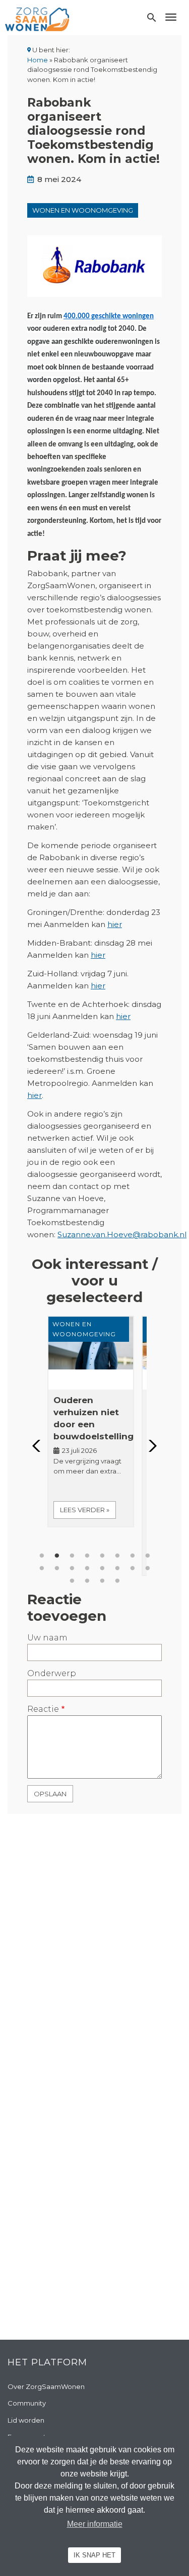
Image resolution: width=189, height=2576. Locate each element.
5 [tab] (102, 1556)
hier (115, 924)
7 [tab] (133, 1556)
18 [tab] (87, 1581)
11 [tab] (72, 1569)
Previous (39, 1446)
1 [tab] (42, 1556)
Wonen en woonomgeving (83, 210)
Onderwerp (52, 1673)
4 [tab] (87, 1556)
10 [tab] (57, 1569)
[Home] (37, 19)
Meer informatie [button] (95, 2524)
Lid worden (26, 2420)
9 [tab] (42, 1569)
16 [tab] (148, 1569)
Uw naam (47, 1638)
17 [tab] (72, 1581)
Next (150, 1446)
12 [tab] (87, 1569)
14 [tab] (117, 1569)
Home (38, 60)
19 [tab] (102, 1581)
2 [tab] (57, 1556)
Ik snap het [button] (94, 2555)
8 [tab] (148, 1556)
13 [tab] (102, 1569)
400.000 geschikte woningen (109, 316)
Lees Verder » (85, 1510)
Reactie (43, 1709)
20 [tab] (117, 1581)
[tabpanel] (94, 1421)
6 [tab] (117, 1556)
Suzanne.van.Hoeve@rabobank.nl (122, 1234)
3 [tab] (72, 1556)
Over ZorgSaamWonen (46, 2386)
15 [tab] (133, 1569)
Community (27, 2403)
